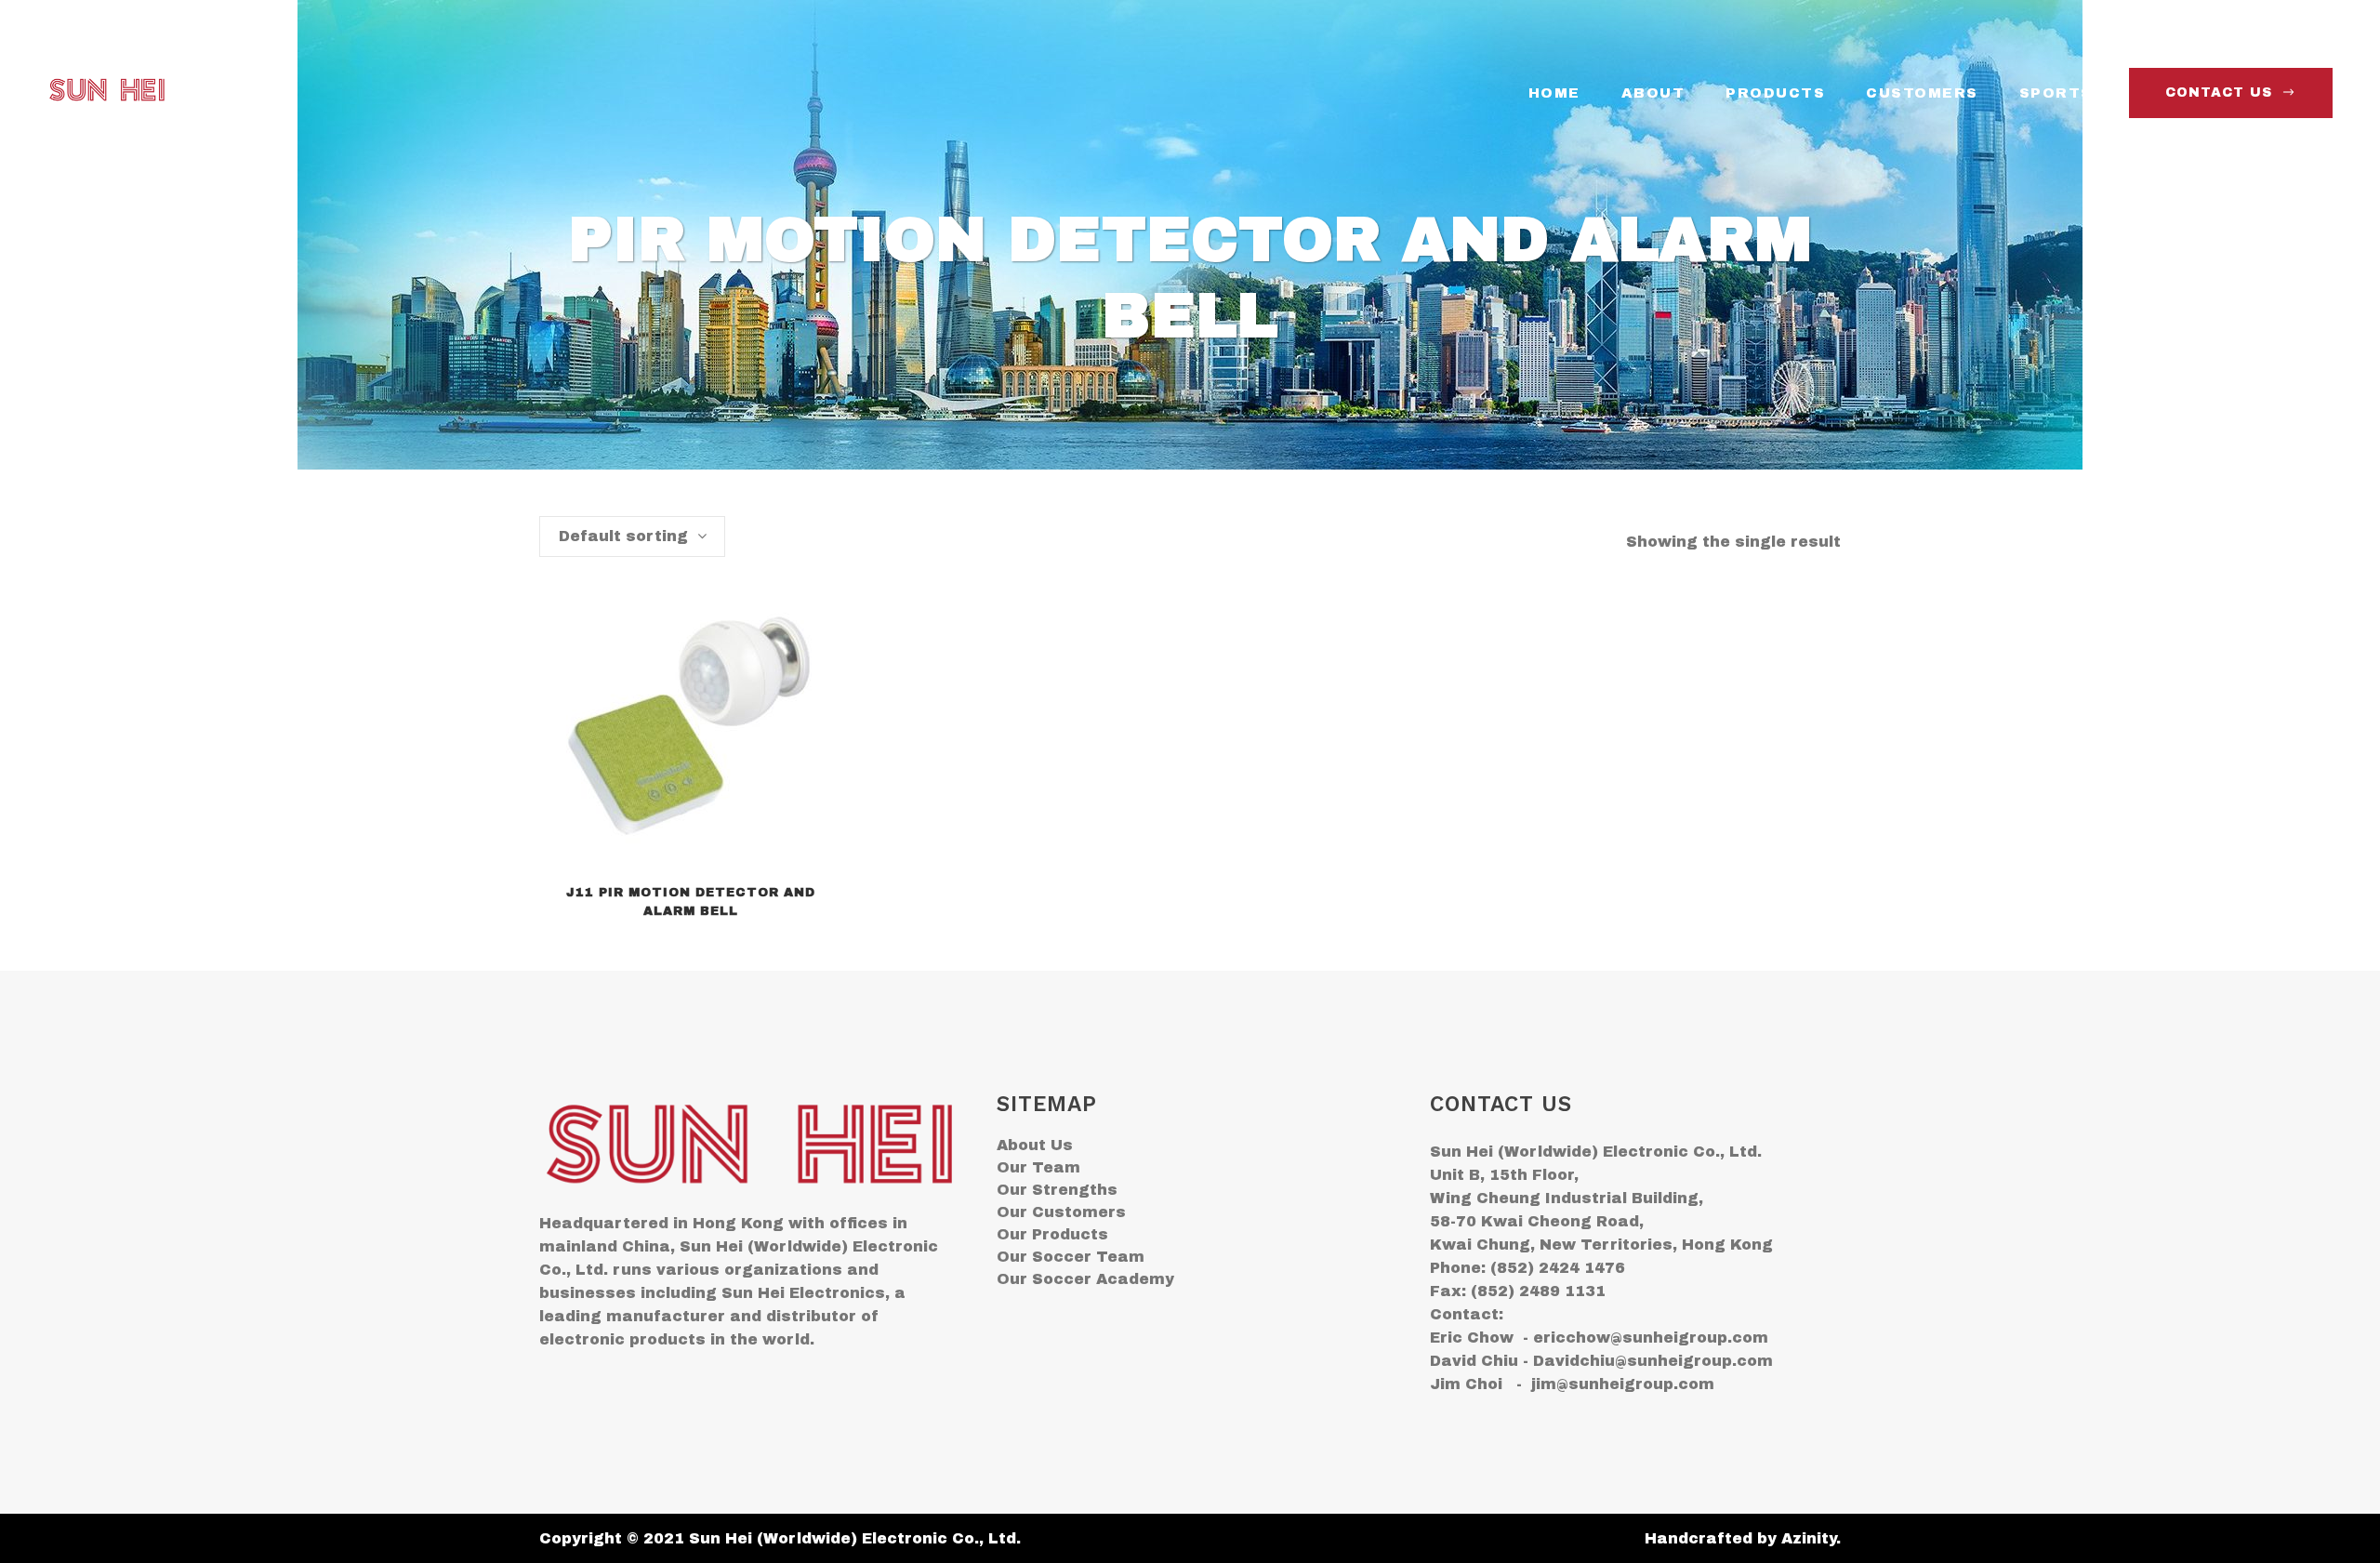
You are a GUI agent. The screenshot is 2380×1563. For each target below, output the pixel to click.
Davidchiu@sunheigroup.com (1653, 1361)
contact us (2219, 93)
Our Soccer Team (1071, 1257)
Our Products (1052, 1234)
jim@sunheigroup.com (1623, 1384)
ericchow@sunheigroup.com (1651, 1338)
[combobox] (632, 536)
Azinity (1809, 1538)
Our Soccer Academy (1085, 1279)
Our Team (1038, 1167)
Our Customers (1061, 1212)
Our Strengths (1057, 1190)
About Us (1035, 1145)
